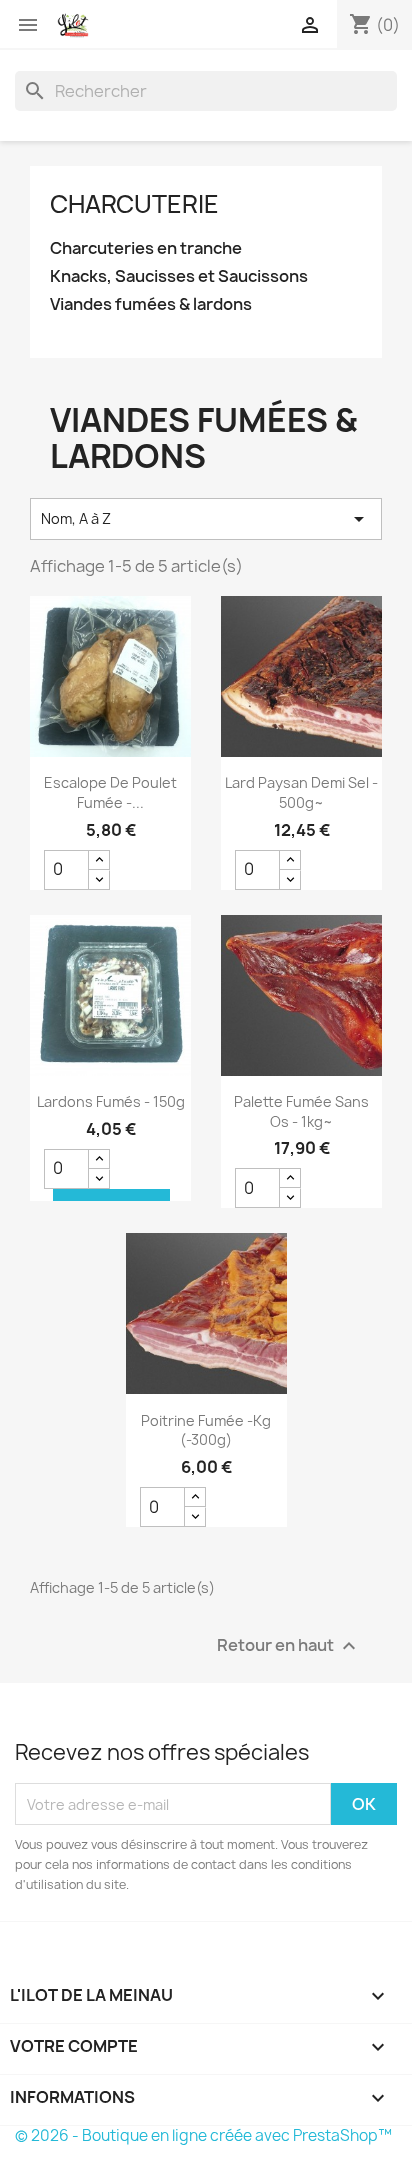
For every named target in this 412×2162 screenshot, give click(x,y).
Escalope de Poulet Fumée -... (110, 792)
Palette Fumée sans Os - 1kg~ (301, 1111)
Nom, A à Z (206, 519)
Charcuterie (134, 204)
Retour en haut (289, 1646)
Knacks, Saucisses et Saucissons (179, 276)
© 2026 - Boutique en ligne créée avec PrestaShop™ (203, 2135)
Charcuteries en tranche (146, 248)
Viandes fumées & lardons (151, 304)
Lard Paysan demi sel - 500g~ (301, 792)
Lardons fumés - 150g (111, 1101)
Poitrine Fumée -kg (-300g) (206, 1430)
